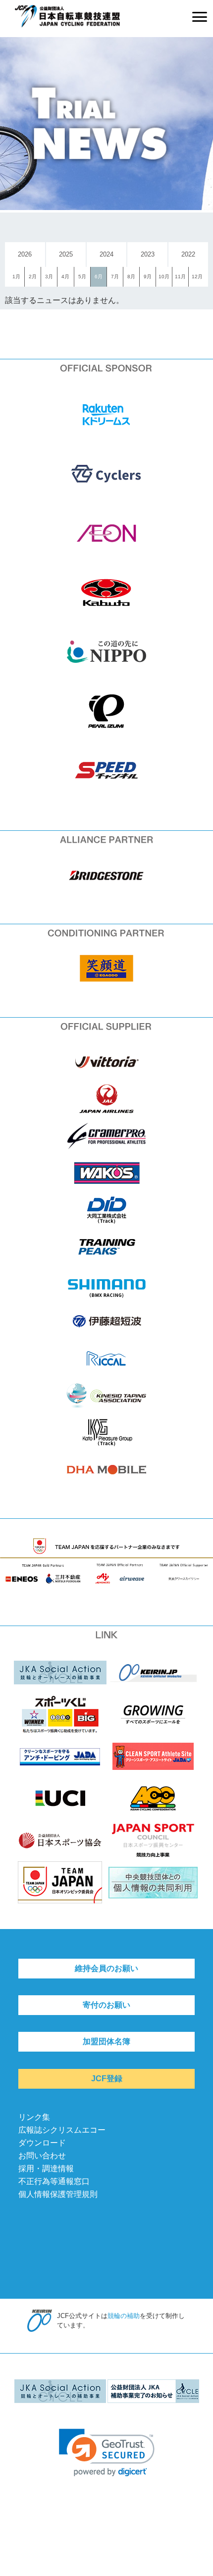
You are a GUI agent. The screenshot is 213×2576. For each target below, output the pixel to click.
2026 (25, 254)
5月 (82, 277)
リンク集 (34, 2117)
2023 (148, 254)
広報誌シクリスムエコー (62, 2130)
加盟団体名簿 (106, 2041)
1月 (16, 277)
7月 (115, 277)
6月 (99, 277)
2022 (188, 254)
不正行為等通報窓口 (54, 2181)
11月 (180, 277)
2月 (33, 277)
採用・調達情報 (46, 2168)
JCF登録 (107, 2079)
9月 (148, 277)
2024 (106, 254)
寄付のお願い (106, 2005)
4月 (65, 277)
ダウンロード (42, 2143)
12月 (197, 277)
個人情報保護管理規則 (58, 2194)
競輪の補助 (124, 2316)
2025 (66, 254)
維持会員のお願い (106, 1968)
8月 (131, 277)
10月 (164, 277)
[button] (107, 2453)
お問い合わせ (42, 2156)
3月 (49, 277)
